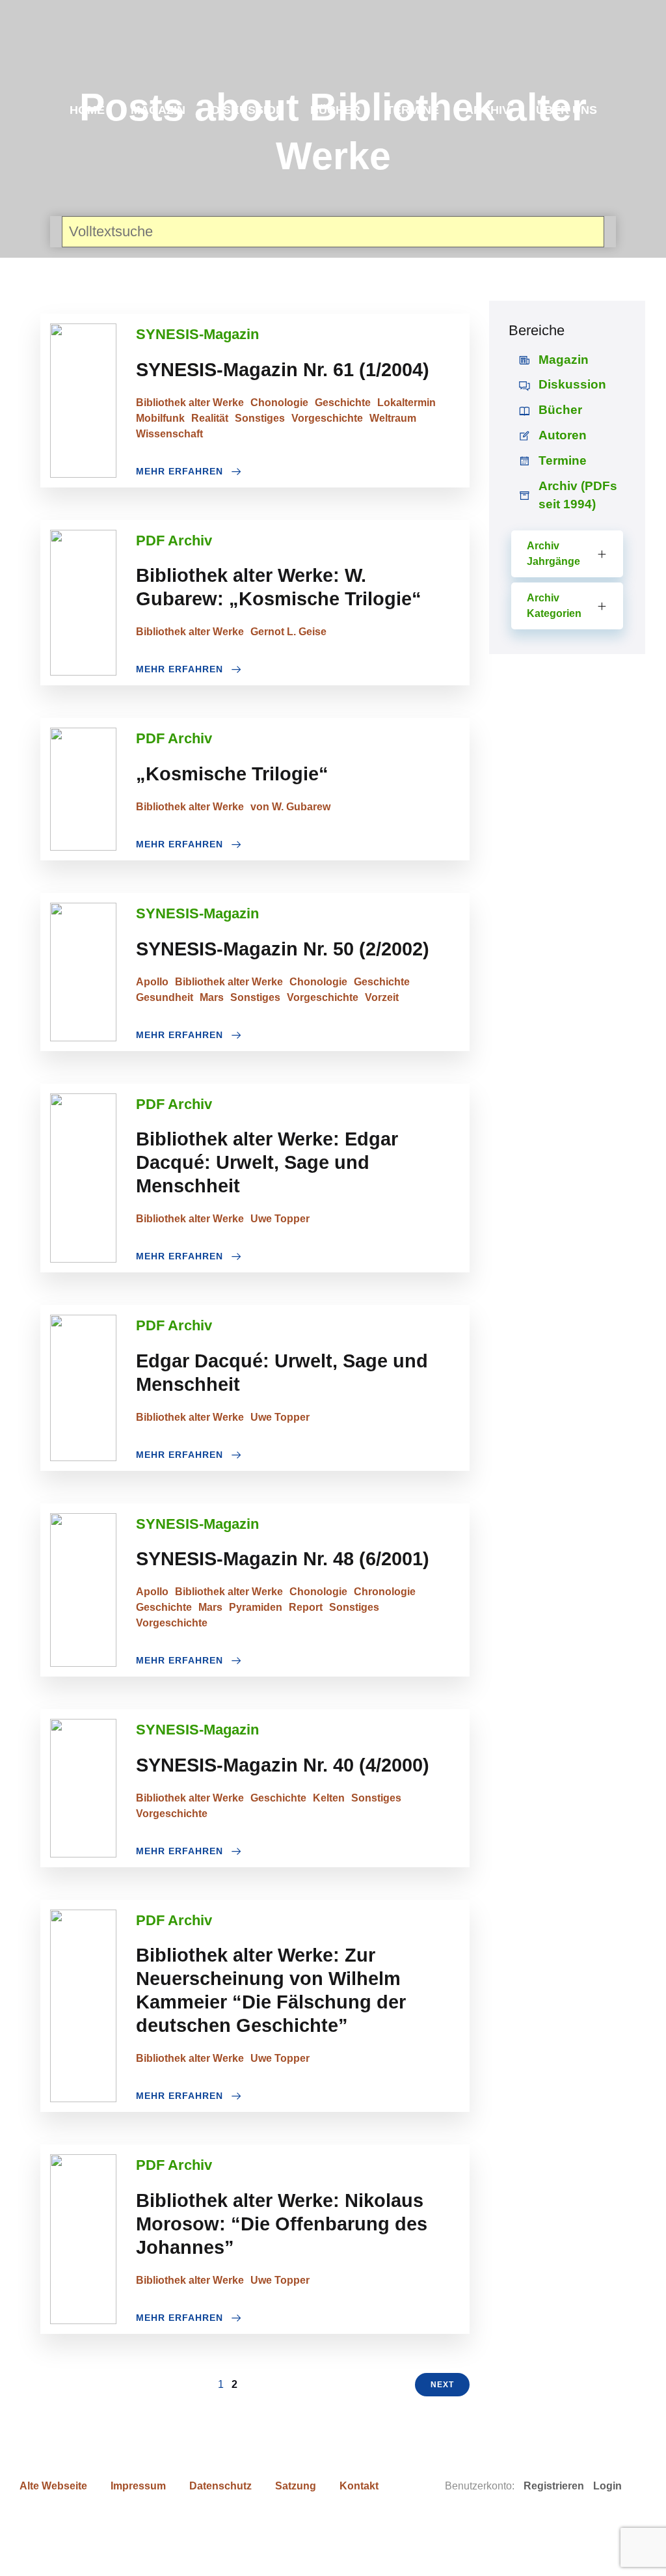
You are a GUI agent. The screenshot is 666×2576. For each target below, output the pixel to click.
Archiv (487, 110)
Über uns (566, 110)
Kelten (329, 1798)
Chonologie (279, 403)
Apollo (152, 982)
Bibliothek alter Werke (190, 403)
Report (306, 1607)
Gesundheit (165, 997)
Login (607, 2486)
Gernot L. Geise (288, 632)
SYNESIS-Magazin (197, 334)
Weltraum (393, 418)
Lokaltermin (406, 403)
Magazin (158, 110)
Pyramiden (256, 1607)
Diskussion (248, 110)
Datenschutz (220, 2486)
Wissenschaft (169, 434)
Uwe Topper (280, 1219)
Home (87, 110)
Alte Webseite (53, 2486)
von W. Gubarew (290, 807)
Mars (212, 997)
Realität (210, 418)
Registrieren (554, 2486)
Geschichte (343, 403)
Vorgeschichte (327, 418)
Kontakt (359, 2486)
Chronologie (385, 1592)
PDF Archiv (174, 541)
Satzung (296, 2486)
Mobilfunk (160, 418)
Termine (413, 110)
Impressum (138, 2486)
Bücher (335, 110)
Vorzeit (382, 997)
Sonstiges (260, 418)
